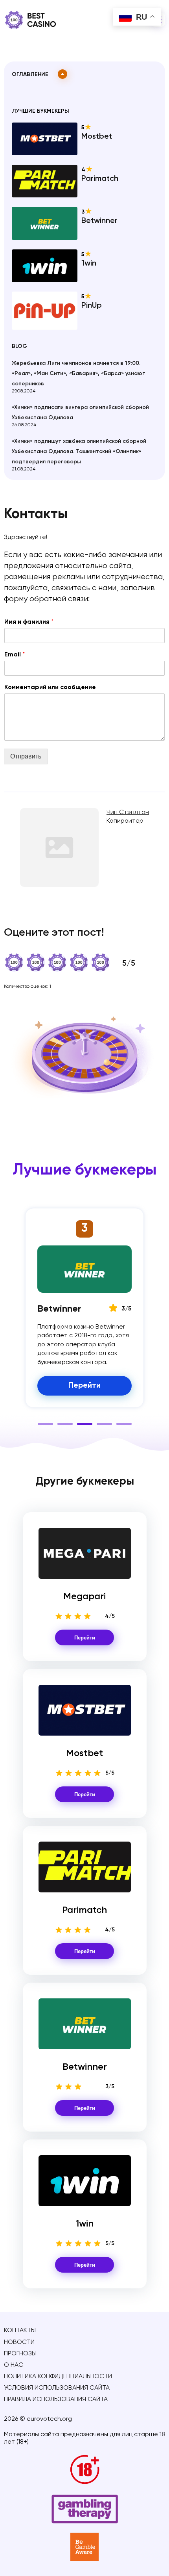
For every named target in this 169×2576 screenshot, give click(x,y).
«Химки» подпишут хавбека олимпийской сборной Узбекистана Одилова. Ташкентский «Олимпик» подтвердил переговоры (79, 452)
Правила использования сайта (56, 2399)
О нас (14, 2365)
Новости (19, 2342)
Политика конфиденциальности (58, 2377)
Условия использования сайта (57, 2388)
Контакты (20, 2331)
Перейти (85, 1638)
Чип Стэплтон (128, 812)
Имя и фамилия (29, 622)
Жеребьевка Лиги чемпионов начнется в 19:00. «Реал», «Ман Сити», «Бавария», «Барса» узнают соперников (79, 374)
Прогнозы (20, 2354)
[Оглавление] (62, 74)
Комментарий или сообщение (50, 688)
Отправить (26, 756)
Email (15, 655)
